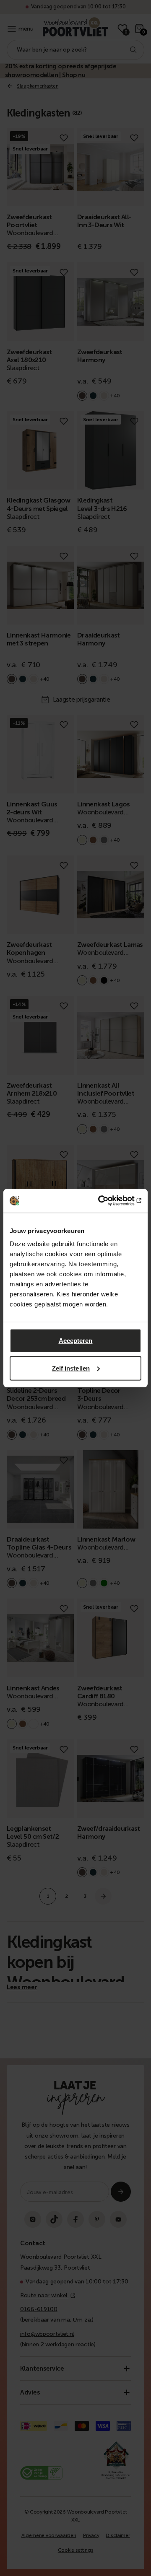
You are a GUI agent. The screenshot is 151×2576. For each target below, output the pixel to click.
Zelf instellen (71, 1368)
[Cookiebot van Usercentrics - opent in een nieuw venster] (107, 1201)
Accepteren (76, 1341)
